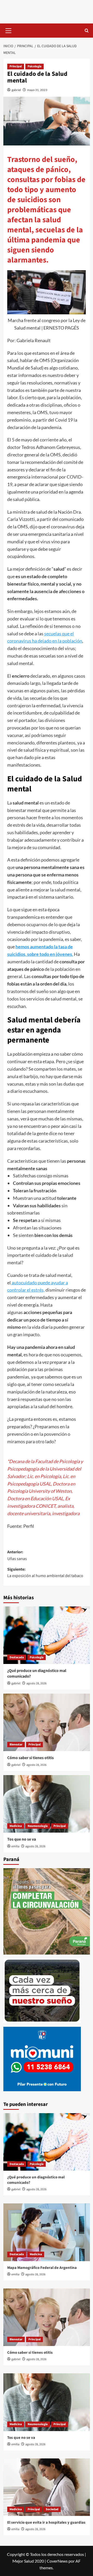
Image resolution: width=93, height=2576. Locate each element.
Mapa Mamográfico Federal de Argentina (42, 2268)
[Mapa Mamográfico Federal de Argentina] (47, 2232)
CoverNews (57, 2561)
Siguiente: (45, 1573)
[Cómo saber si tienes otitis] (47, 1722)
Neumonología (38, 1826)
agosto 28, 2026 (36, 1683)
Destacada (17, 1657)
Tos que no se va (22, 1839)
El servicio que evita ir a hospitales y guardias (46, 2522)
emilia (15, 1846)
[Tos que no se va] (47, 1804)
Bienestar (16, 1745)
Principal (16, 66)
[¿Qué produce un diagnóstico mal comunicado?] (47, 1635)
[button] (9, 30)
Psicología (34, 66)
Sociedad (52, 2509)
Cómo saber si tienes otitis (30, 1758)
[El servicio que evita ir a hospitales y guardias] (47, 2487)
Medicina (16, 1826)
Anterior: (17, 1555)
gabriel (16, 90)
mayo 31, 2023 (37, 90)
